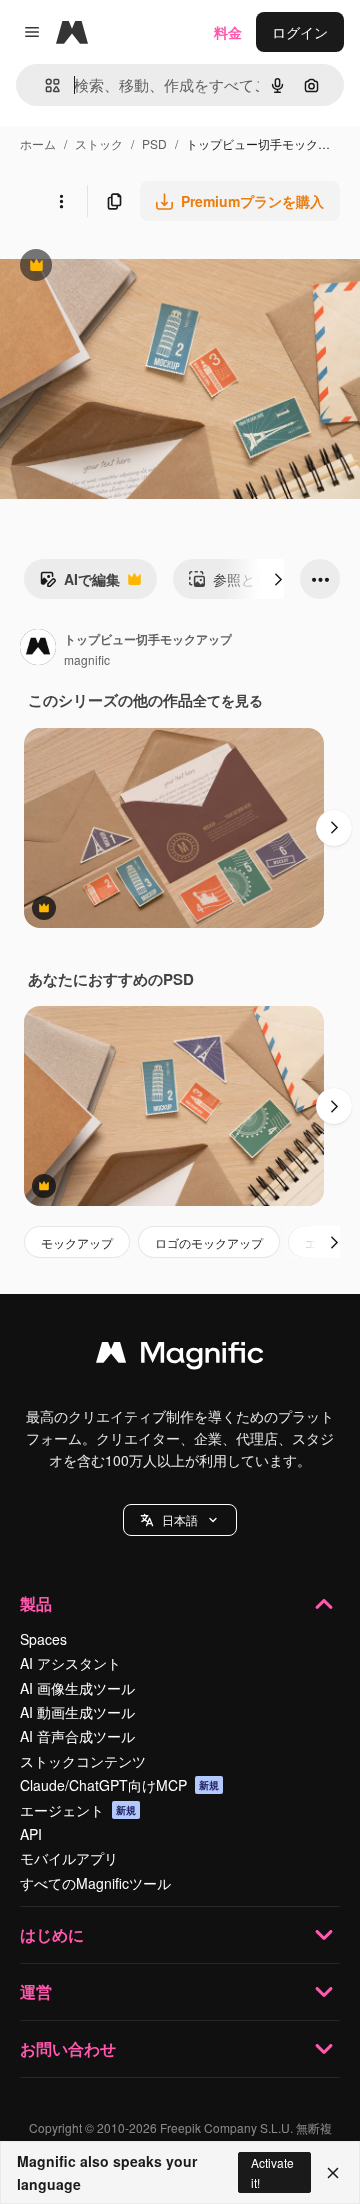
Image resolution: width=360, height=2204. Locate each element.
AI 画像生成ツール (77, 1688)
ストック (99, 143)
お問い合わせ (68, 2048)
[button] (180, 1520)
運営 (36, 1991)
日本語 (180, 1519)
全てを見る (228, 700)
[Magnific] (180, 1357)
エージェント (78, 1810)
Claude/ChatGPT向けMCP (119, 1785)
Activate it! (272, 2172)
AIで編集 (79, 584)
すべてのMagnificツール (95, 1883)
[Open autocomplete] (44, 85)
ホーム (38, 143)
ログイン (300, 32)
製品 (36, 1603)
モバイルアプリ (69, 1858)
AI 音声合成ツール (77, 1736)
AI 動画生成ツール (77, 1712)
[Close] (333, 2173)
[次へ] (278, 579)
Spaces (43, 1639)
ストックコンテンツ (83, 1761)
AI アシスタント (70, 1663)
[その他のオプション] (61, 201)
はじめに (52, 1934)
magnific (87, 659)
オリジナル (137, 267)
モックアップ (77, 1242)
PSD (154, 143)
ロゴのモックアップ (209, 1242)
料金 (228, 32)
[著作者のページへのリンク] (38, 649)
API (31, 1834)
